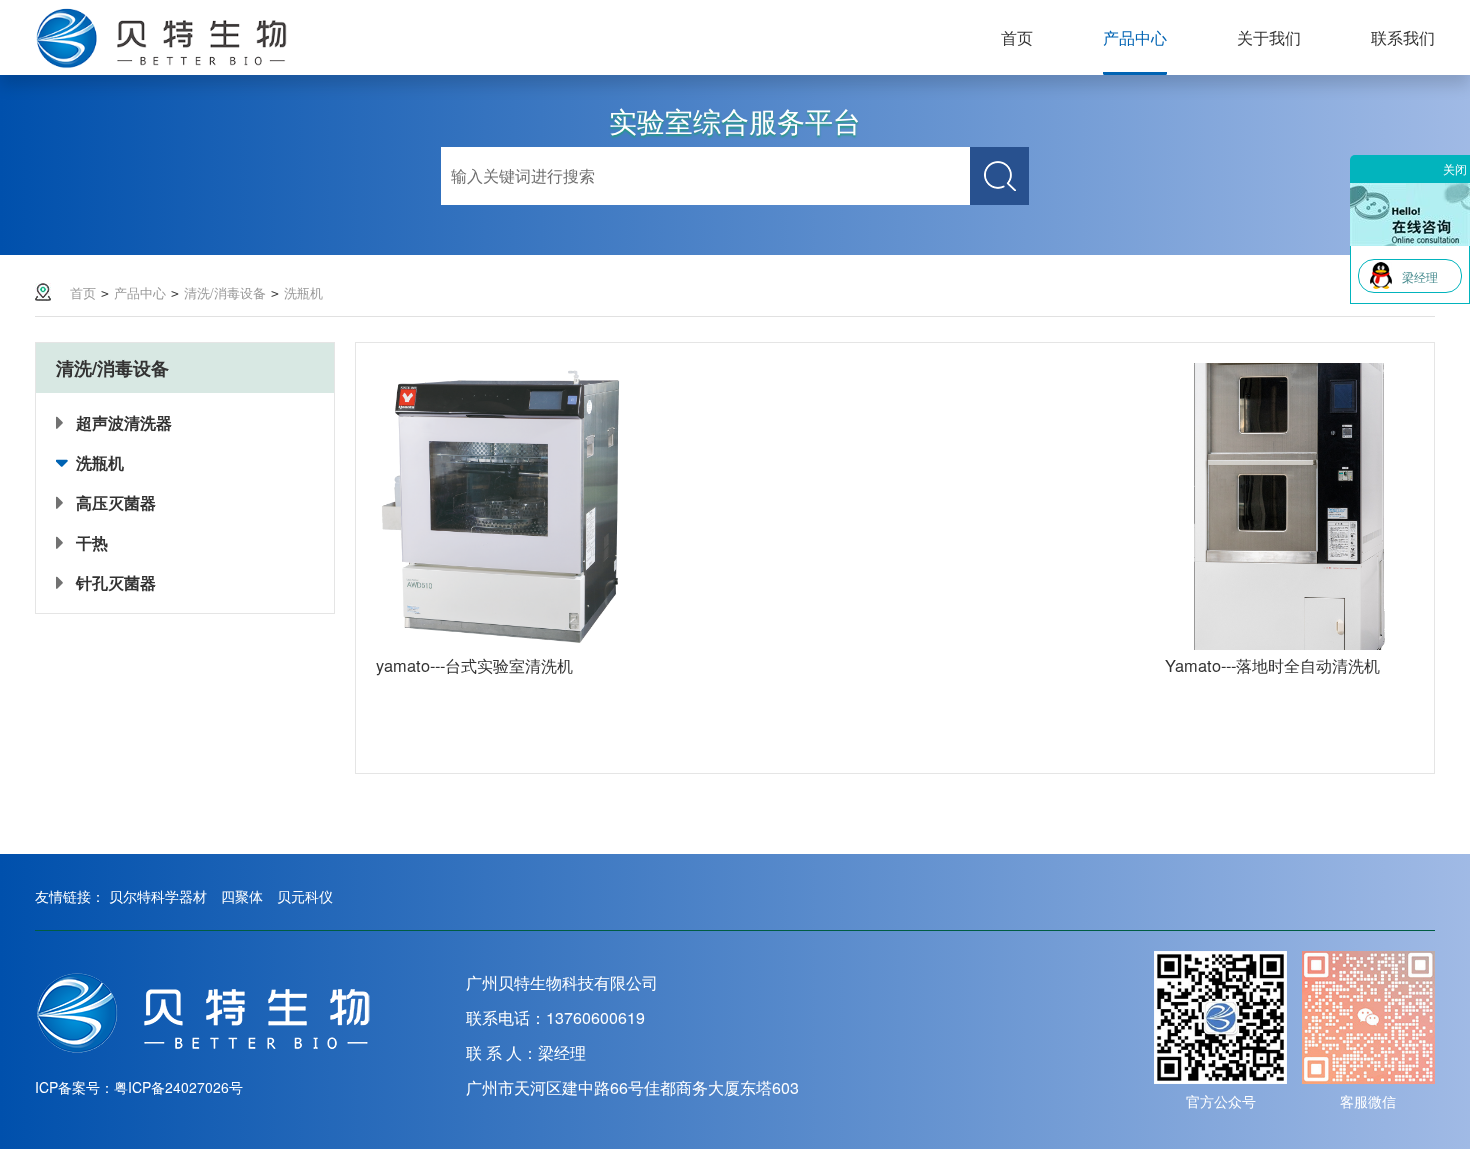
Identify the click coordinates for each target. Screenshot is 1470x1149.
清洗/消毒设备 (225, 292)
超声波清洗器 (124, 422)
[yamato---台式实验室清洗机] (500, 644)
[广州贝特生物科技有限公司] (204, 1052)
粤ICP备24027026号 (178, 1087)
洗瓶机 (303, 292)
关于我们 (1269, 37)
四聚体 (242, 896)
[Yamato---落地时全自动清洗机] (1289, 644)
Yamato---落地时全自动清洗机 (1272, 665)
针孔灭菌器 (116, 582)
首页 (1017, 37)
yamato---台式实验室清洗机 (474, 665)
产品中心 (1135, 37)
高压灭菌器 (116, 502)
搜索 (999, 176)
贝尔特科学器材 (158, 896)
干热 (92, 542)
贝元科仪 (305, 896)
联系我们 (1403, 37)
